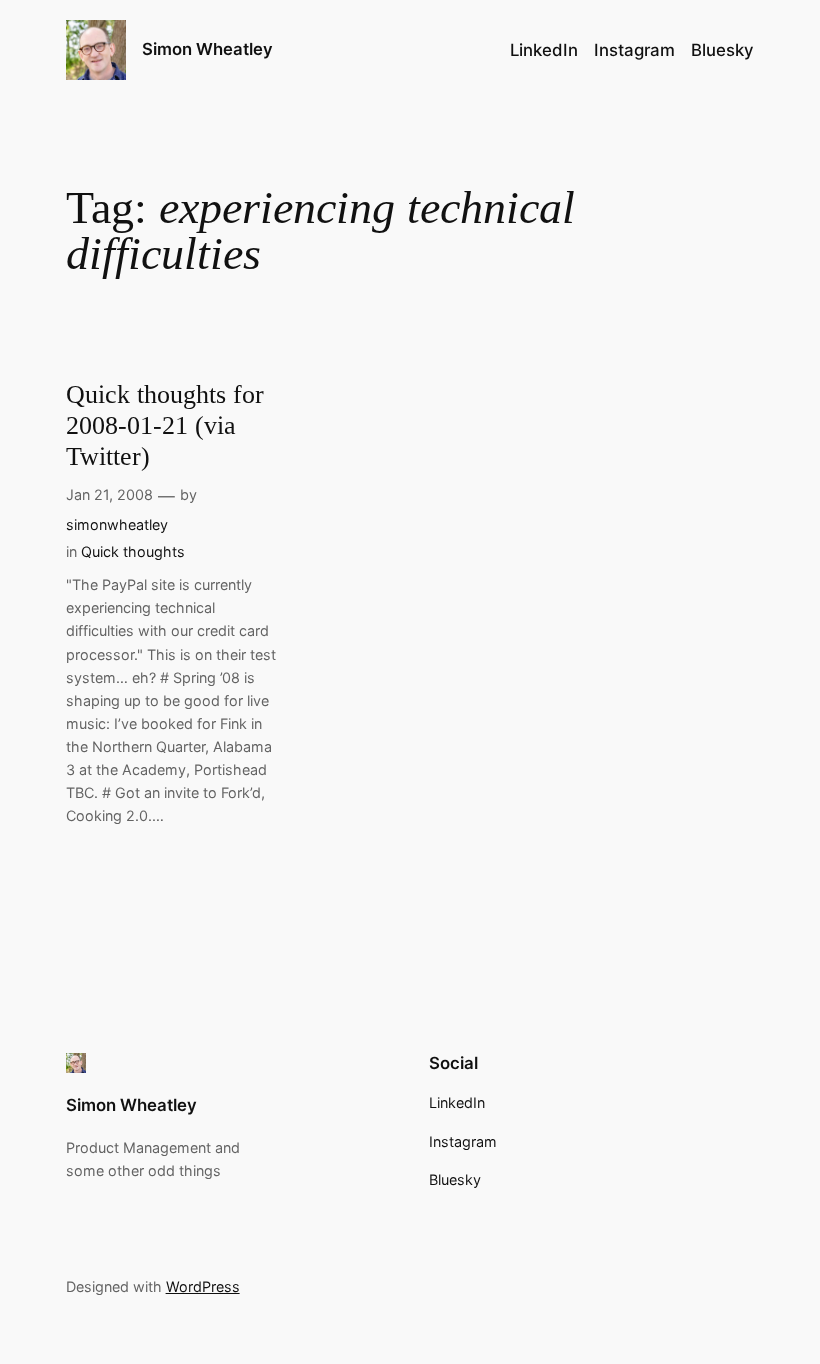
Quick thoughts (133, 551)
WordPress (203, 1286)
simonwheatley (117, 524)
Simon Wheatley (207, 49)
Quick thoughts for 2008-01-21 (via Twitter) (165, 426)
